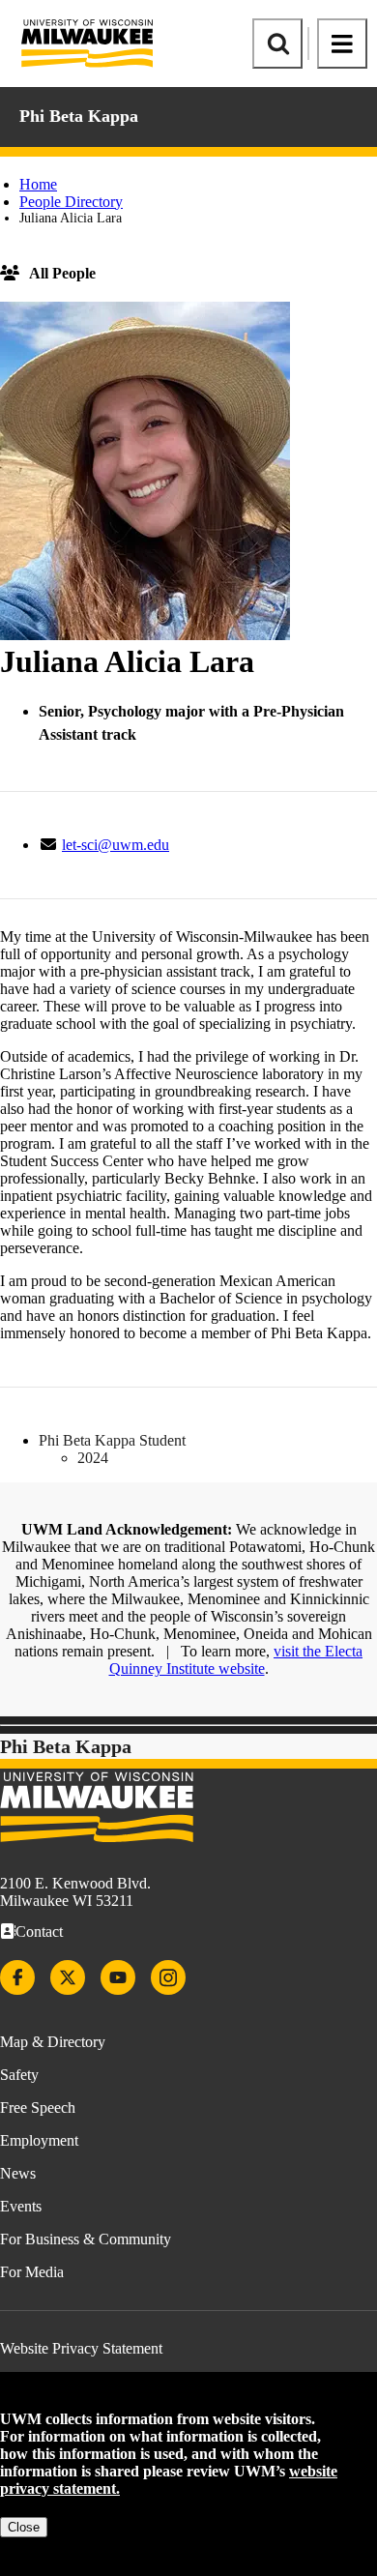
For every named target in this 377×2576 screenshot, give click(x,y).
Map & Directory (53, 2042)
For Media (32, 2272)
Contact (39, 1932)
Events (21, 2206)
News (18, 2173)
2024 (93, 1458)
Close (24, 2527)
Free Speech (38, 2108)
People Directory (71, 202)
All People (62, 273)
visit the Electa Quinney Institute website (236, 1660)
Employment (39, 2140)
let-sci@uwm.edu (116, 845)
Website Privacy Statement (81, 2348)
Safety (19, 2075)
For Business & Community (86, 2239)
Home (38, 184)
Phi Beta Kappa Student (112, 1440)
